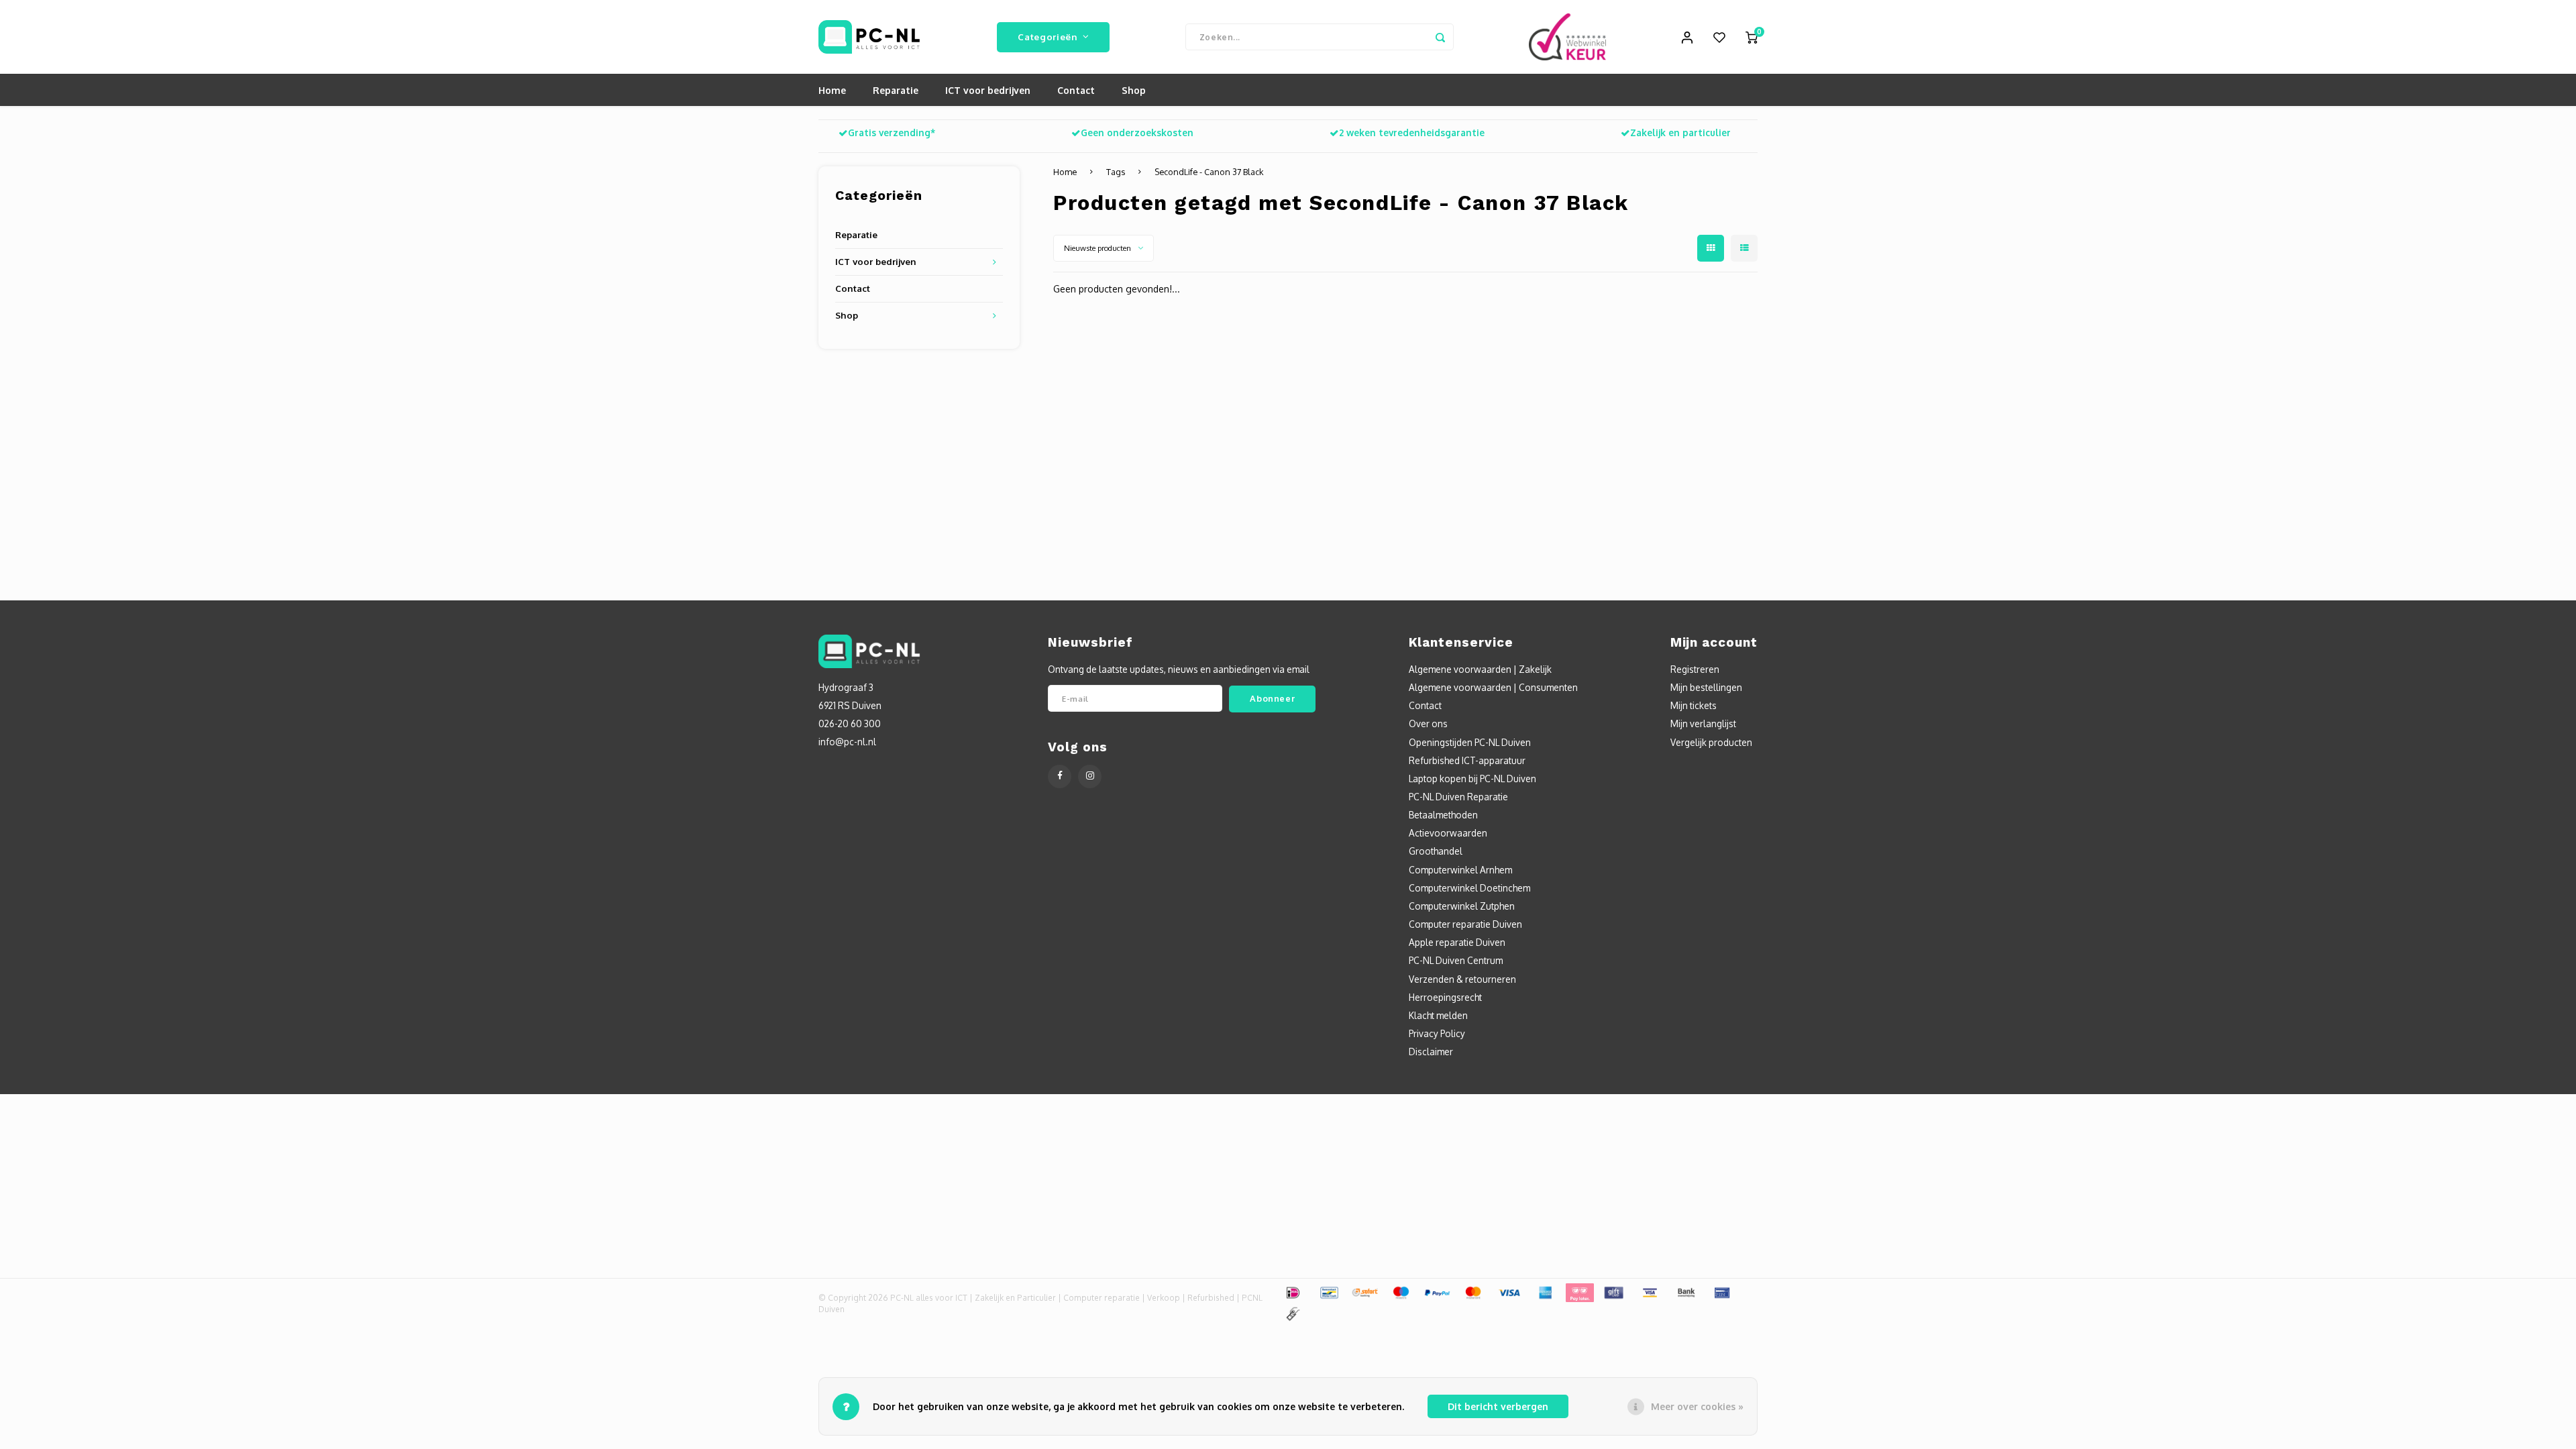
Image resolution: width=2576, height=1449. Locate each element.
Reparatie (896, 90)
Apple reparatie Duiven (1457, 942)
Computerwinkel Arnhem (1460, 870)
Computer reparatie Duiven (1465, 924)
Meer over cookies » (1697, 1406)
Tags (1116, 172)
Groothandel (1436, 851)
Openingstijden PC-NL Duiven (1470, 742)
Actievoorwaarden (1448, 833)
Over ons (1428, 723)
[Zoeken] (1440, 37)
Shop (1134, 90)
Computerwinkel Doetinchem (1469, 888)
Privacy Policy (1437, 1033)
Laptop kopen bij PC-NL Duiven (1472, 779)
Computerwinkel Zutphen (1462, 906)
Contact (1076, 90)
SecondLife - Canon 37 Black (1209, 172)
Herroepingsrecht (1445, 997)
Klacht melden (1438, 1015)
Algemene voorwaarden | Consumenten (1493, 687)
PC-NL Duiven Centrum (1456, 960)
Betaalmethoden (1443, 815)
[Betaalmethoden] (1292, 1292)
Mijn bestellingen (1706, 687)
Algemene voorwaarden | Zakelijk (1480, 669)
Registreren (1695, 669)
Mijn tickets (1694, 705)
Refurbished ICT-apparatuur (1467, 760)
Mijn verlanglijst (1703, 723)
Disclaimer (1431, 1052)
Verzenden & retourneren (1462, 979)
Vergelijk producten (1711, 742)
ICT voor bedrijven (988, 90)
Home (832, 90)
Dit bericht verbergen (1498, 1406)
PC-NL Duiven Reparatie (1458, 797)
